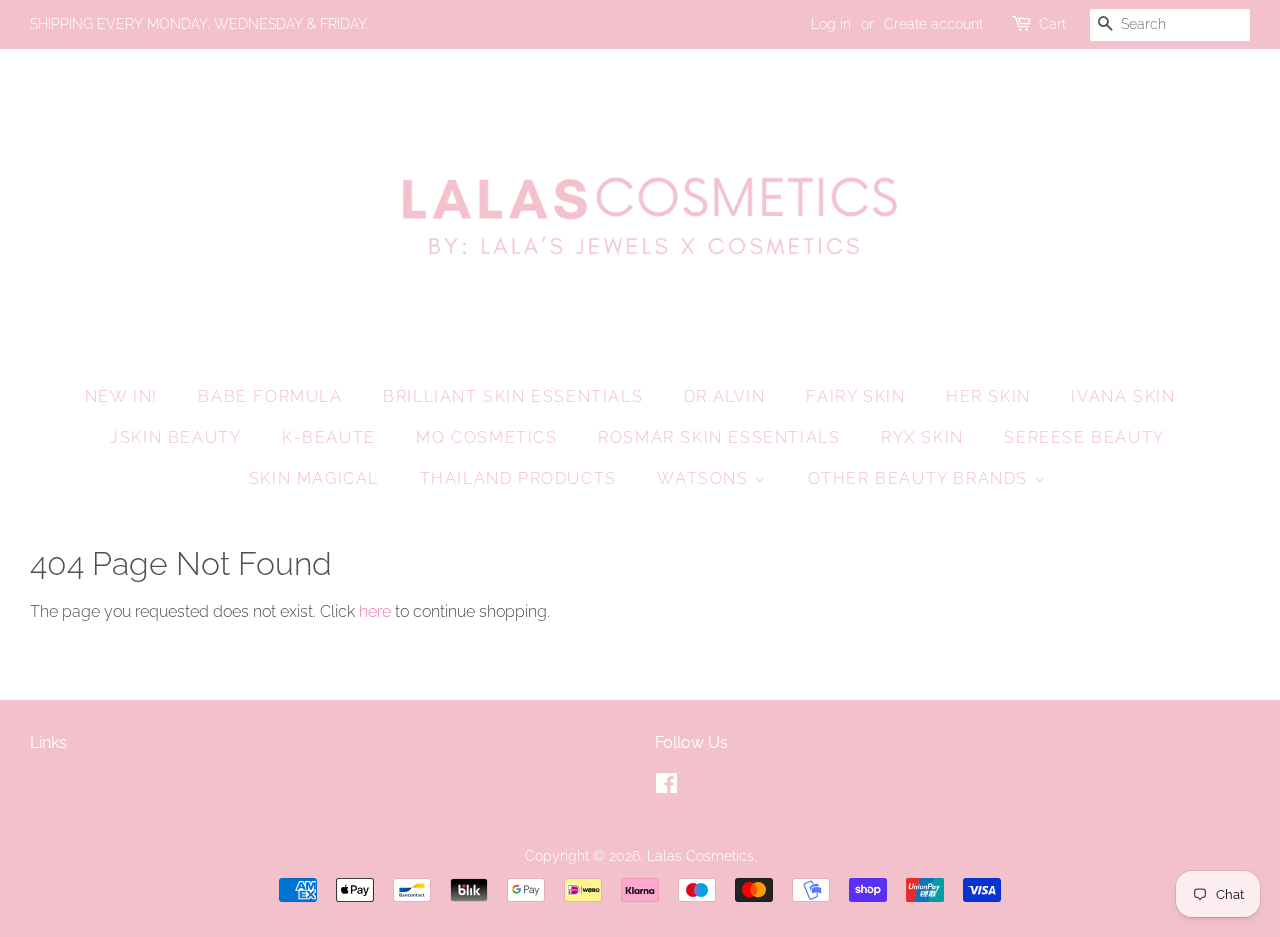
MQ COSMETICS (486, 437)
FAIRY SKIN (855, 396)
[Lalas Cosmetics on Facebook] (666, 787)
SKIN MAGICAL (314, 478)
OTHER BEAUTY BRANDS (921, 478)
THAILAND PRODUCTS (518, 478)
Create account (933, 24)
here (375, 611)
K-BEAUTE (329, 437)
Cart (1052, 24)
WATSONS (705, 478)
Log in (831, 24)
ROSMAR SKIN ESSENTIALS (719, 437)
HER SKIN (988, 396)
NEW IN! (121, 396)
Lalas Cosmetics (700, 856)
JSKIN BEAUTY (175, 437)
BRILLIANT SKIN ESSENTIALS (513, 396)
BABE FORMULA (270, 396)
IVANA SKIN (1123, 396)
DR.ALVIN (725, 396)
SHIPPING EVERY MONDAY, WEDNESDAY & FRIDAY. (199, 24)
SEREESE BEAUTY (1084, 437)
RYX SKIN (922, 437)
